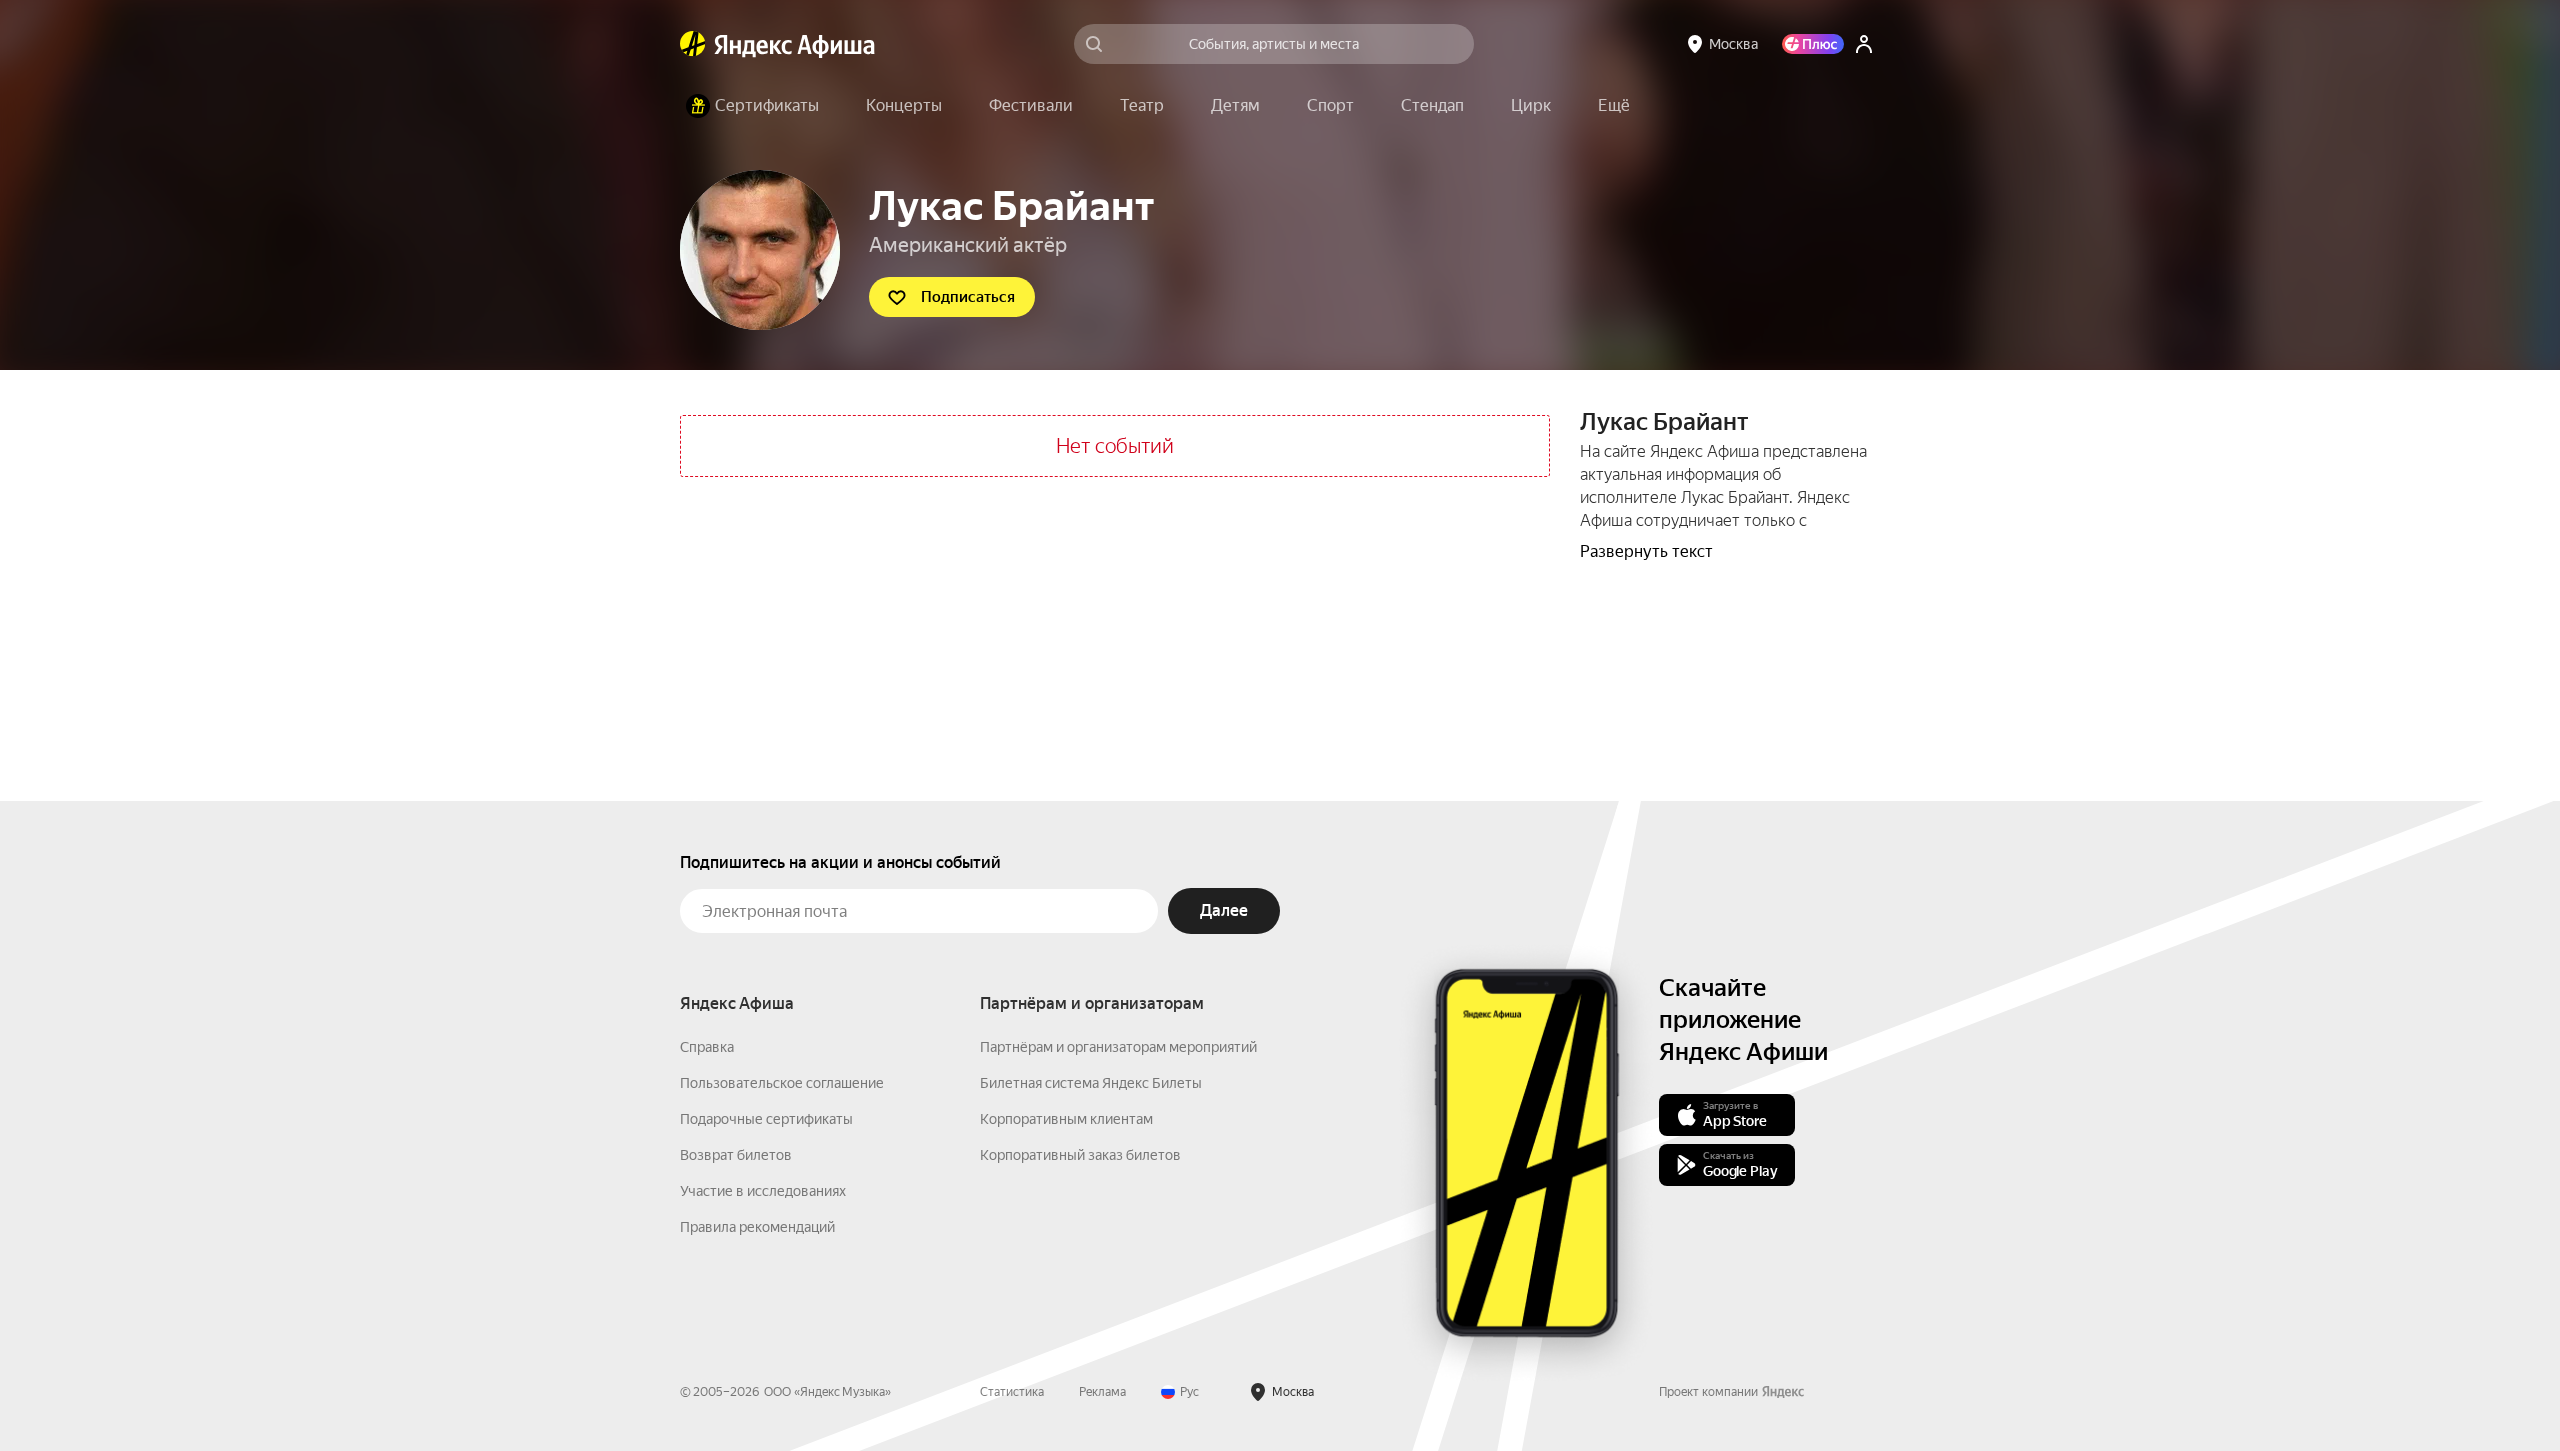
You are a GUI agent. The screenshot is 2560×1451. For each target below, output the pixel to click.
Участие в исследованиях (763, 1191)
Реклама (1102, 1392)
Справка (707, 1047)
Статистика (1012, 1392)
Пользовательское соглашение (782, 1083)
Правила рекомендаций (757, 1227)
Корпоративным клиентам (1066, 1119)
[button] (1614, 106)
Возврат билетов (736, 1155)
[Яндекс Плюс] (1813, 44)
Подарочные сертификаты (766, 1119)
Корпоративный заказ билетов (1080, 1155)
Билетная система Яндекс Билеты (1091, 1083)
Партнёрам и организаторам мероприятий (1118, 1047)
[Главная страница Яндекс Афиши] (693, 44)
